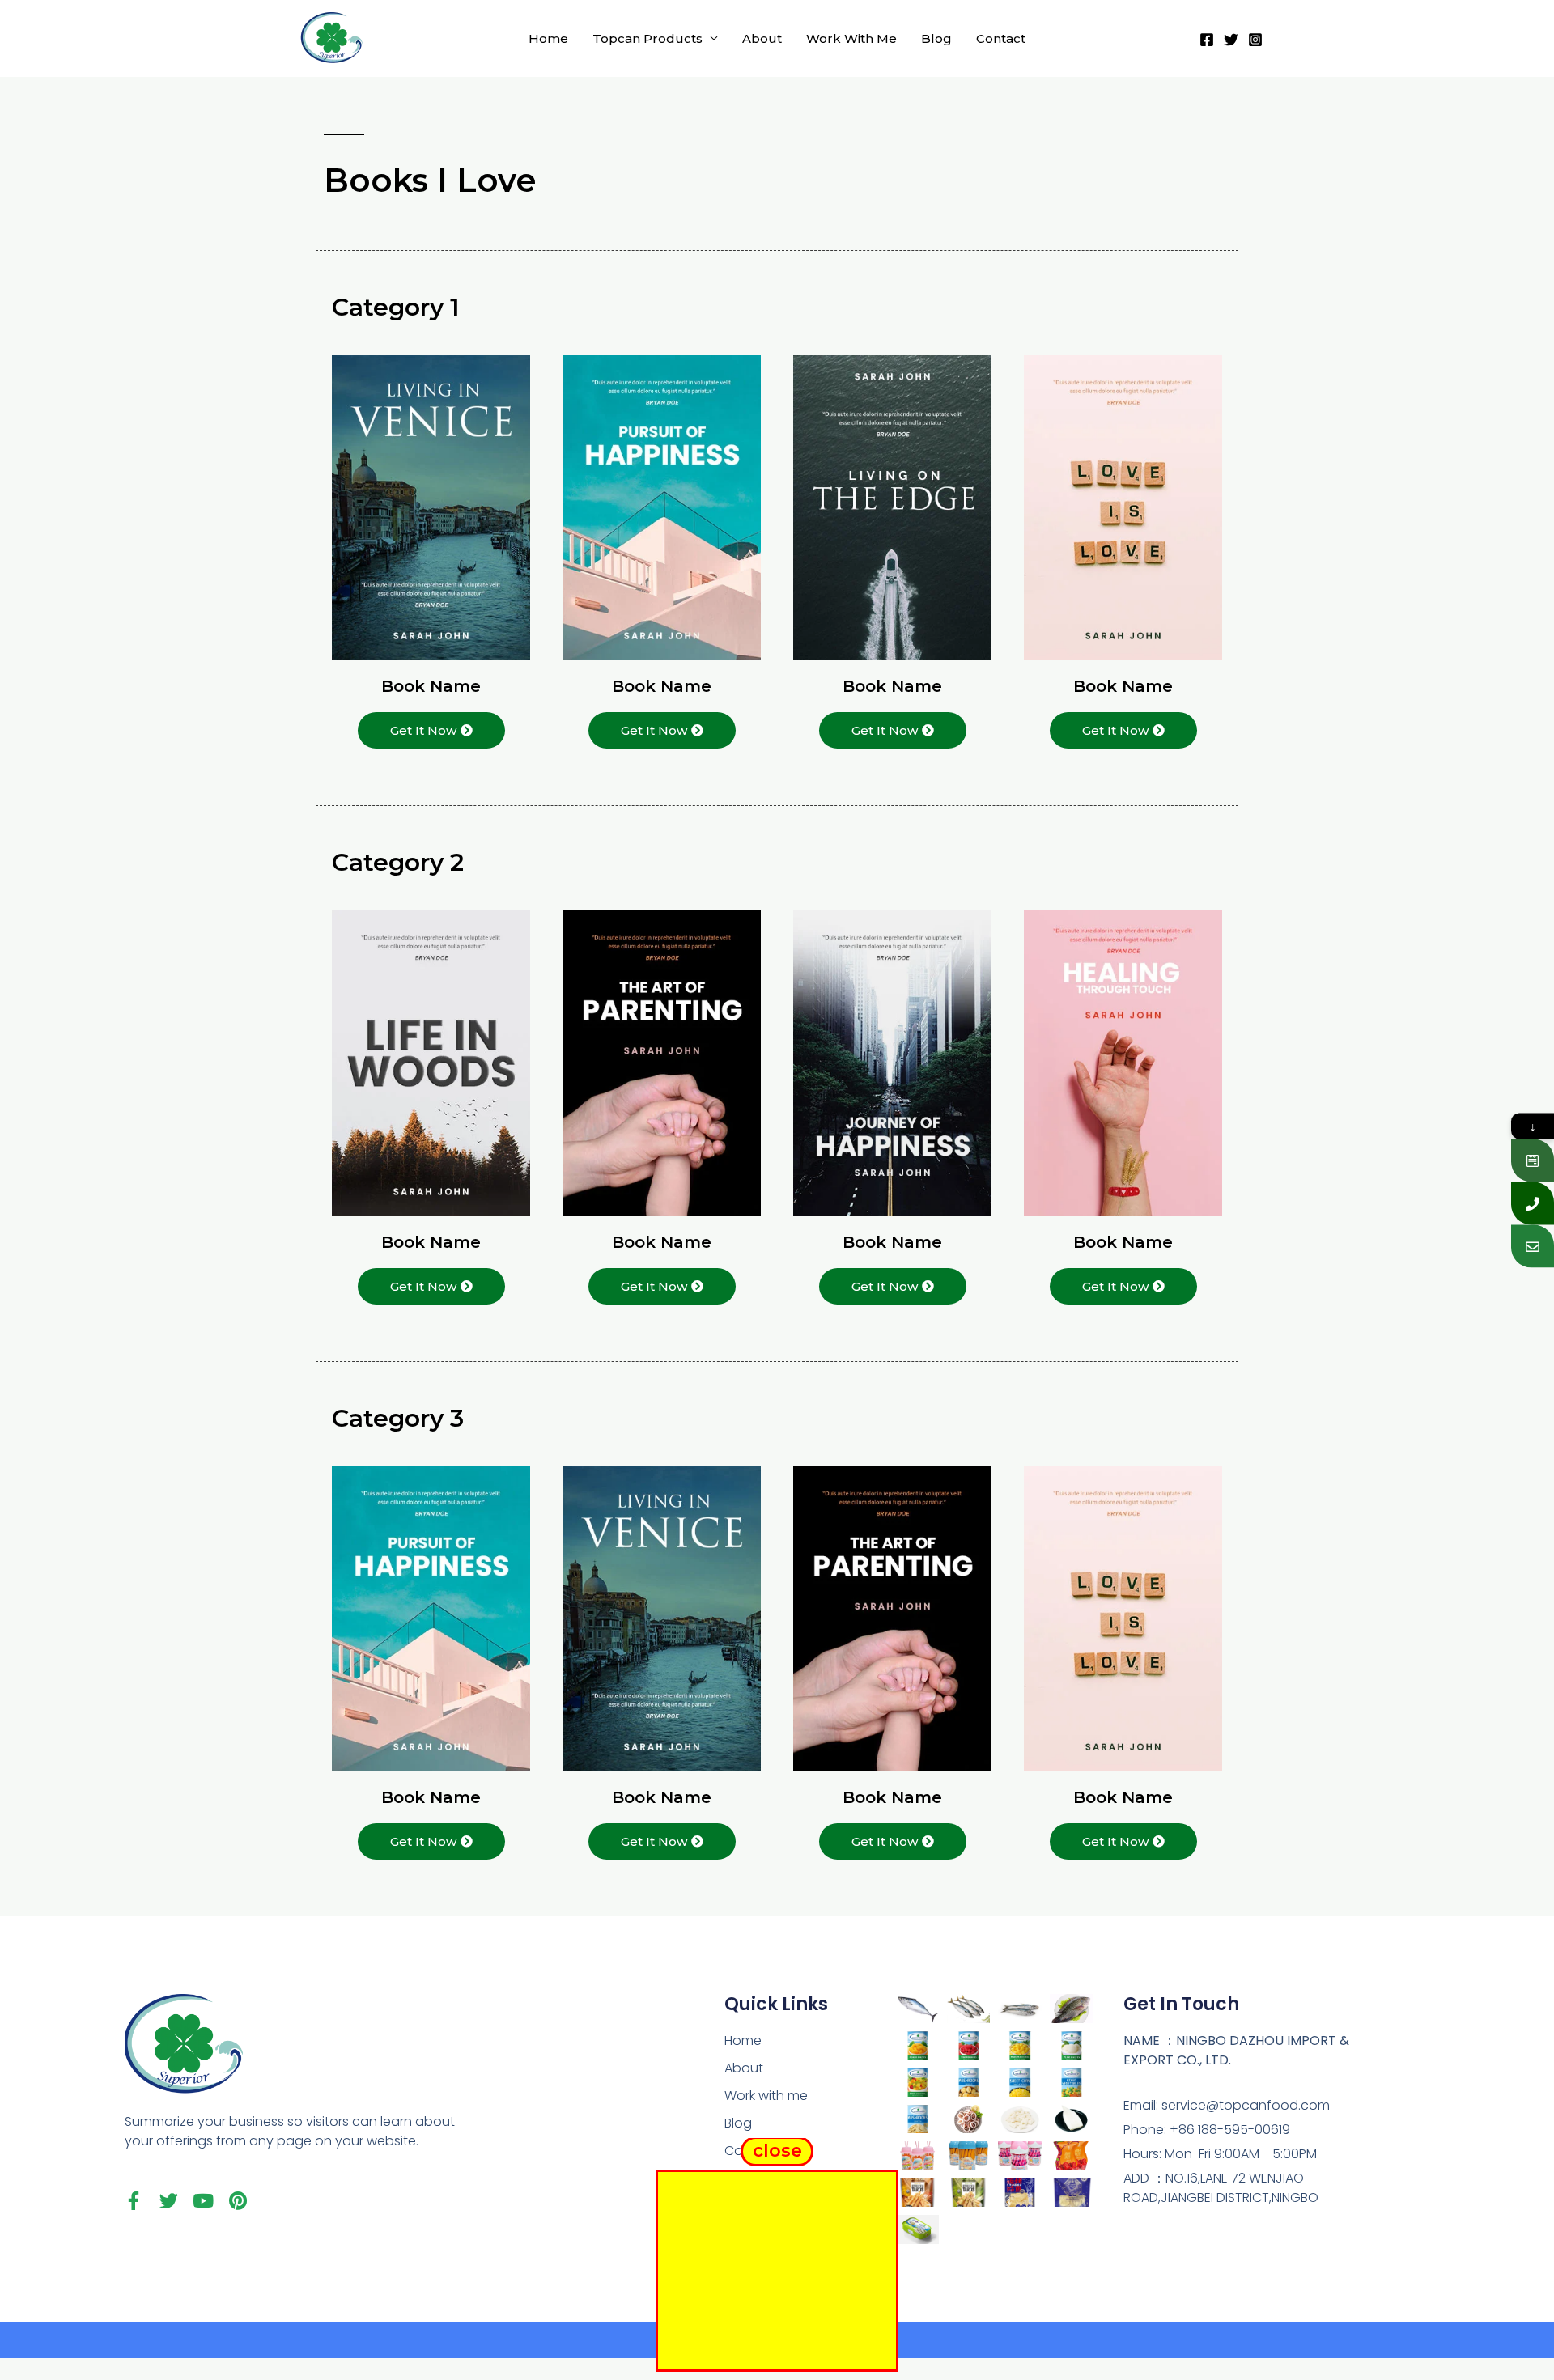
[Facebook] (1207, 40)
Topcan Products (647, 38)
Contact (1001, 38)
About (762, 38)
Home (548, 38)
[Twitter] (1231, 40)
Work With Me (851, 38)
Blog (936, 38)
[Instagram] (1255, 40)
